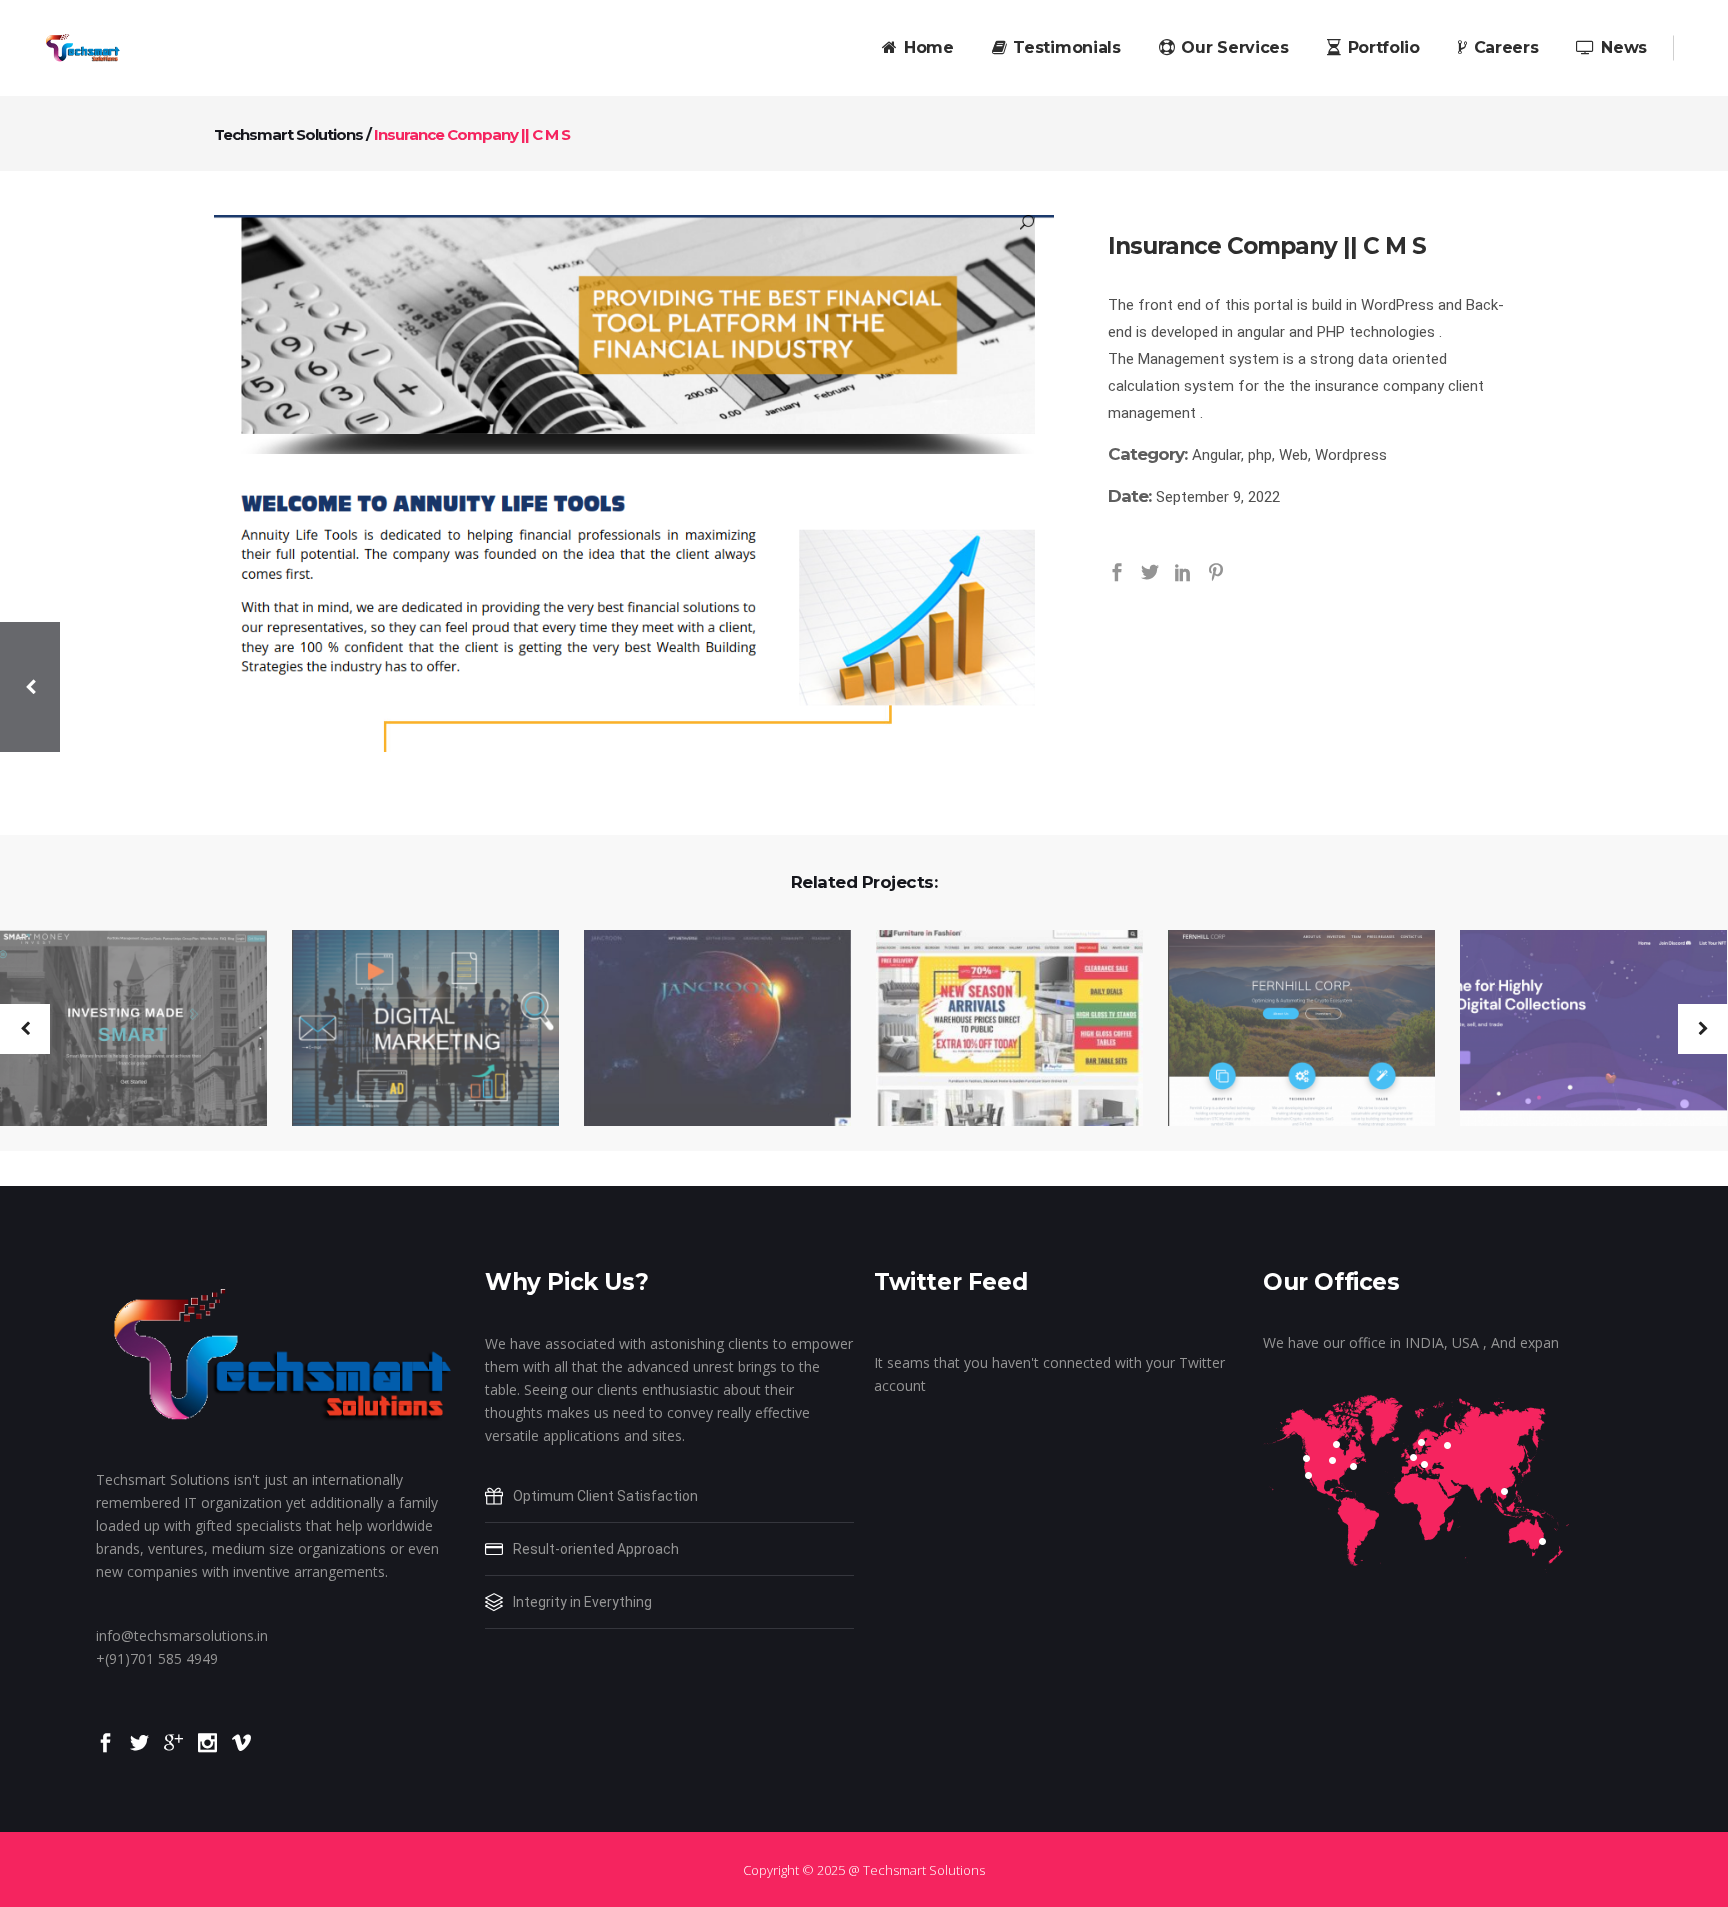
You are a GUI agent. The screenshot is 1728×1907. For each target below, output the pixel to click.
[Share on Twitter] (1150, 570)
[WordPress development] (1289, 1030)
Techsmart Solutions (288, 134)
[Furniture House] (997, 1030)
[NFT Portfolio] (705, 1030)
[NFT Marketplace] (1581, 1030)
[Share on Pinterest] (1216, 570)
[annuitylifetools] (634, 483)
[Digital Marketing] (413, 1030)
